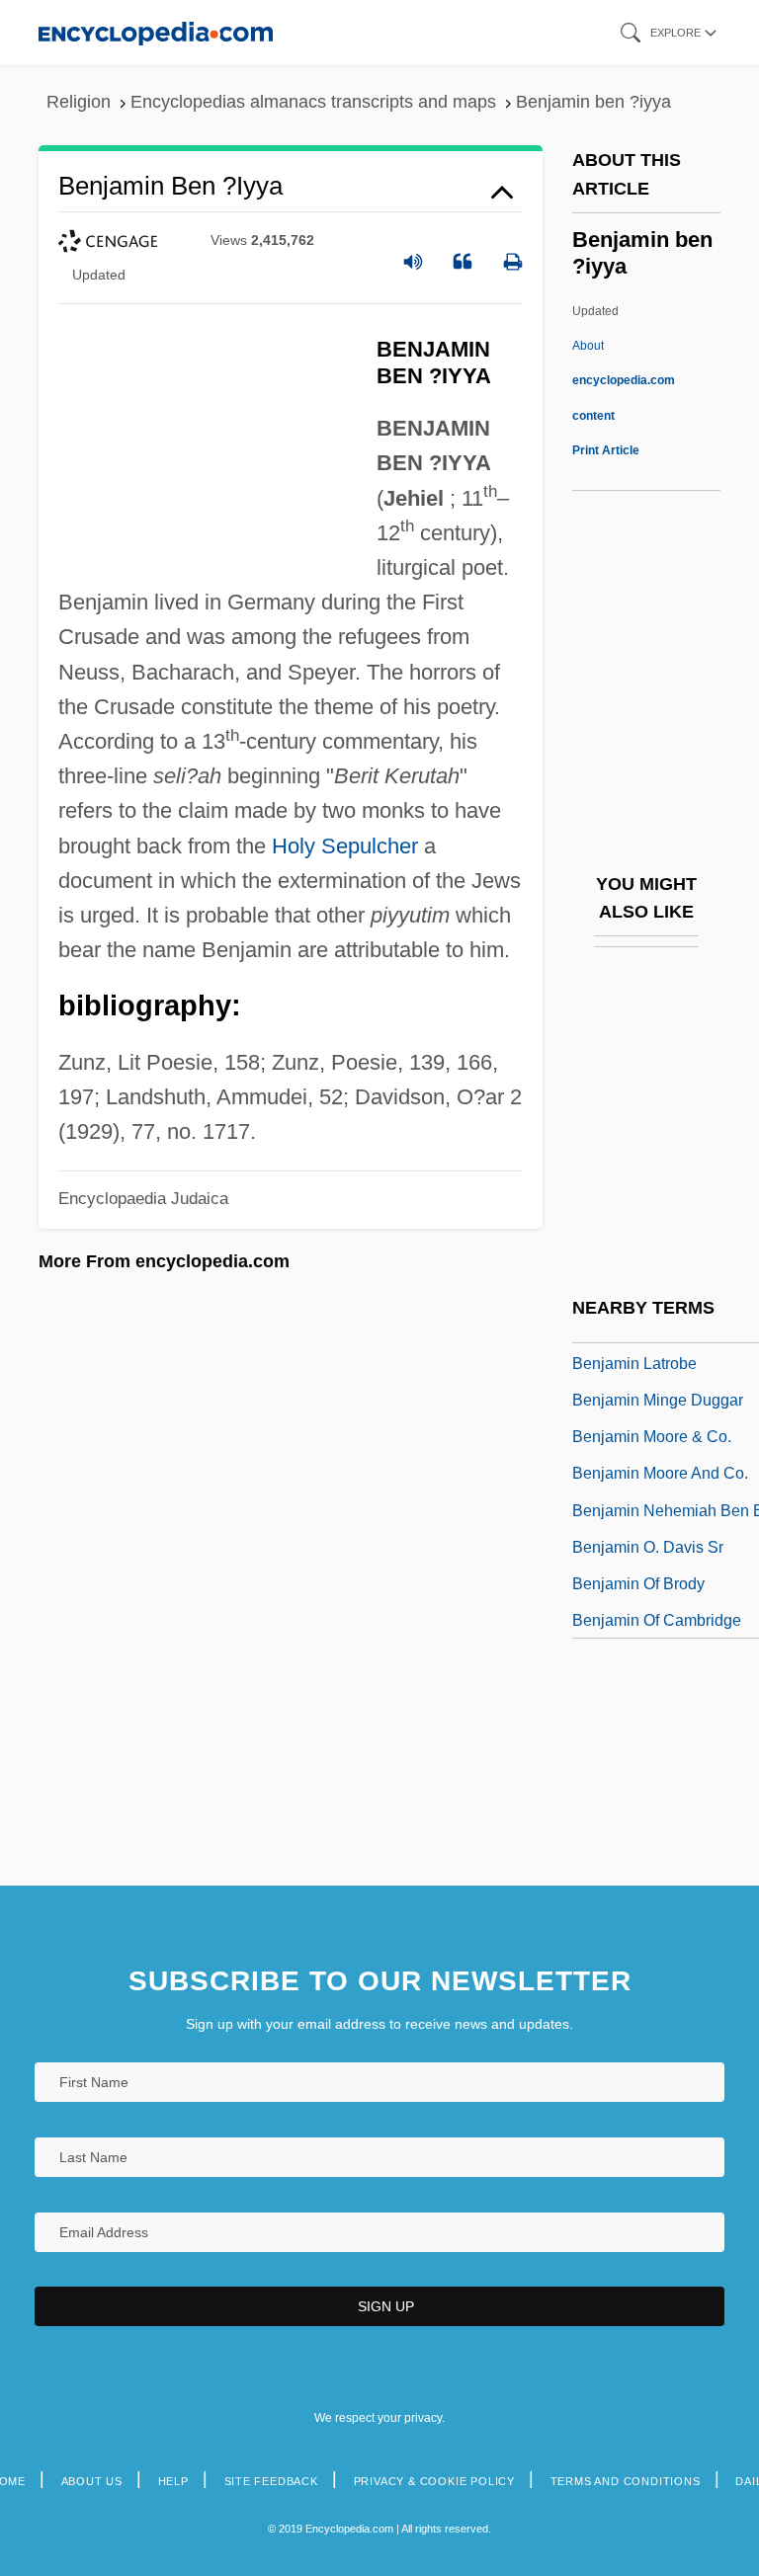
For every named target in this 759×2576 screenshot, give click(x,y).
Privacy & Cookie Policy (434, 2481)
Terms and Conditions (626, 2481)
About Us (92, 2481)
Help (173, 2481)
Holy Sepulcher (345, 846)
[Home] (156, 32)
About (624, 380)
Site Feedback (271, 2481)
